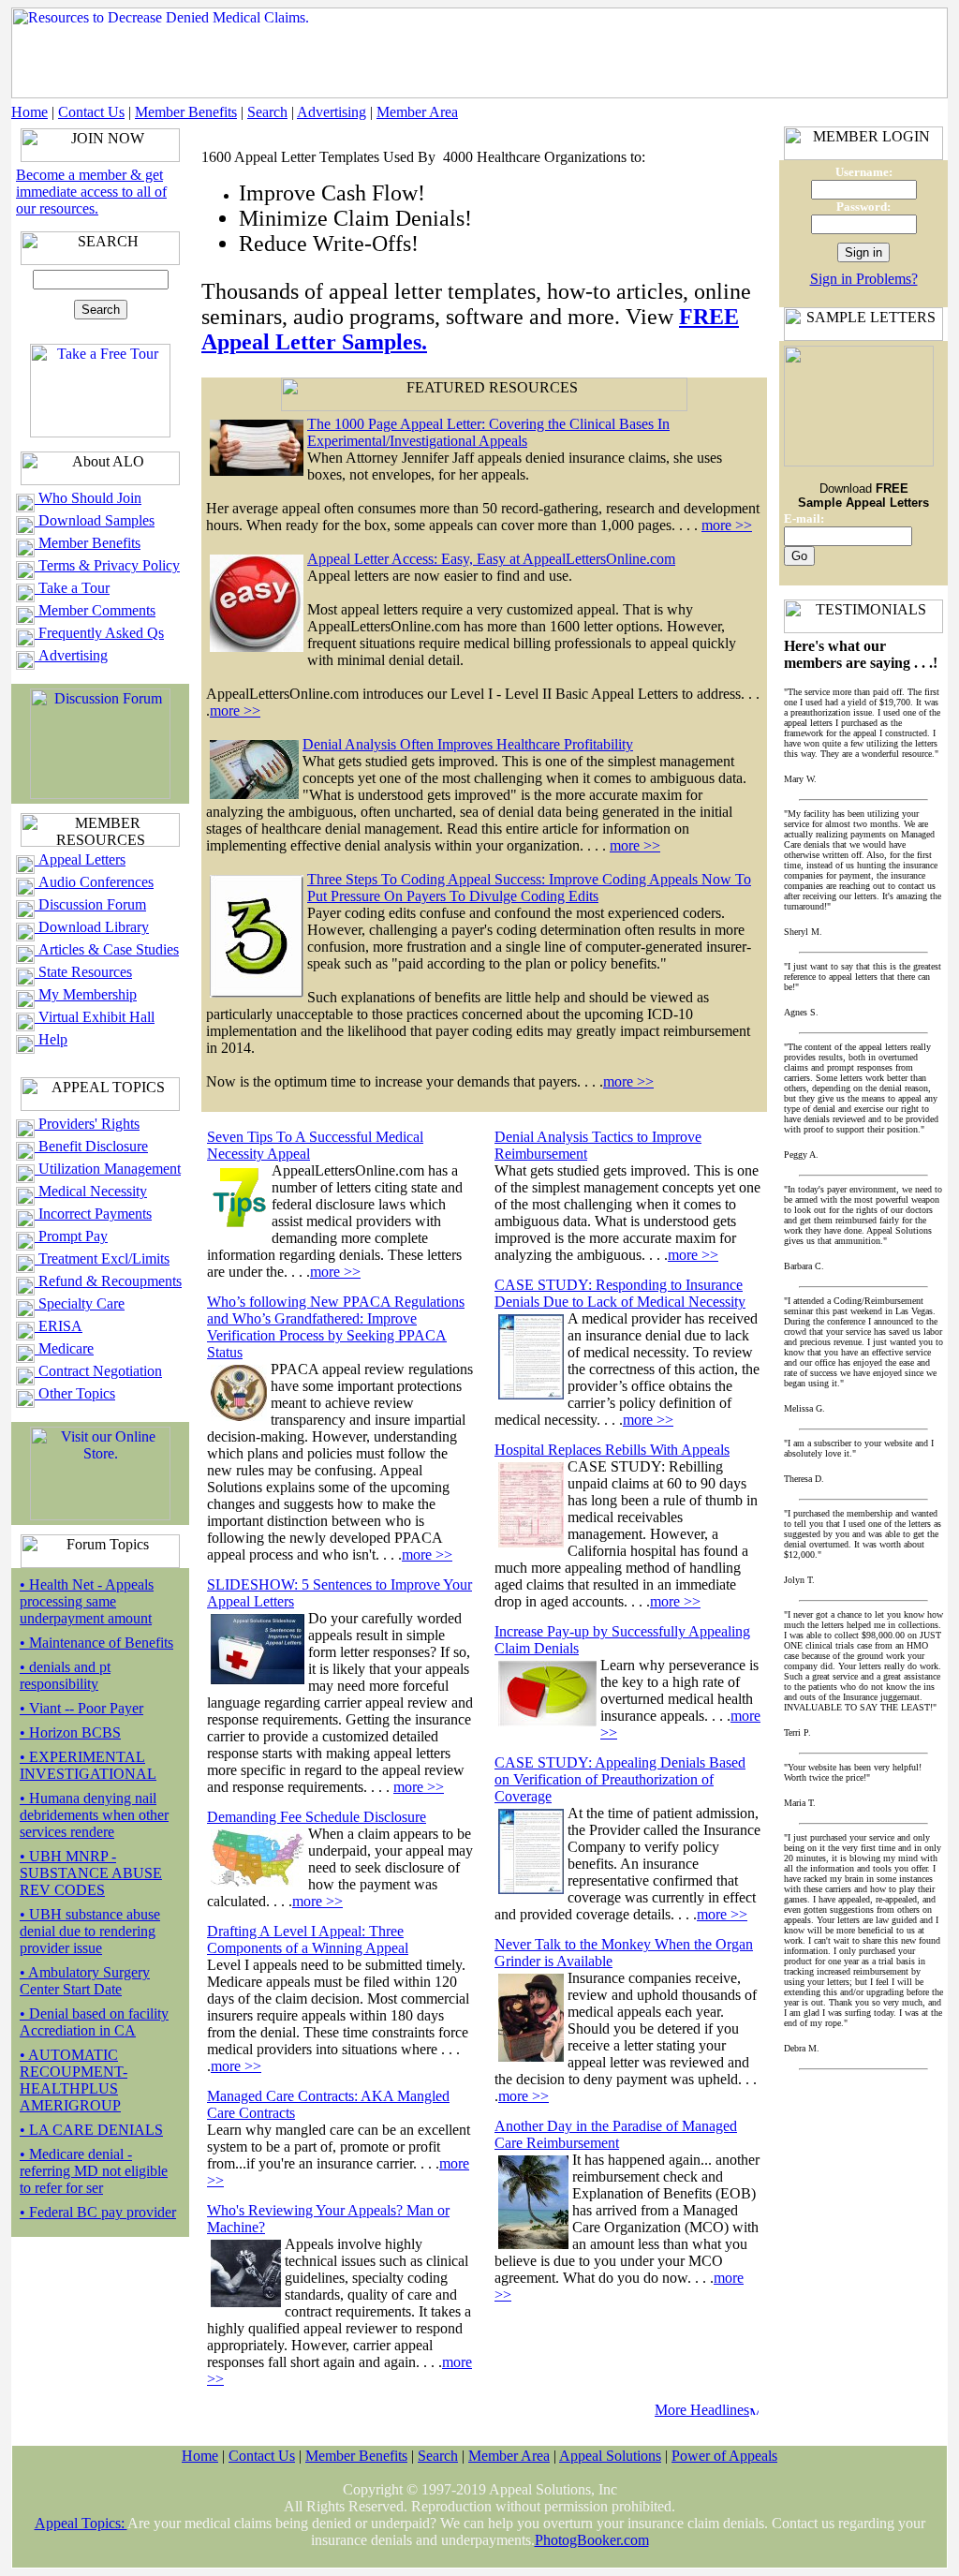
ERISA (59, 1326)
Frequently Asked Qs (99, 633)
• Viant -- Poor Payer (81, 1708)
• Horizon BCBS (70, 1732)
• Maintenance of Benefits (96, 1643)
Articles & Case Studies (107, 949)
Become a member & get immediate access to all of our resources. (91, 192)
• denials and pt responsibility (65, 1675)
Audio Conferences (94, 882)
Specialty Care (80, 1303)
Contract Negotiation (98, 1371)
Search (267, 112)
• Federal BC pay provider (98, 2212)
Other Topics (75, 1393)
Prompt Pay (71, 1236)
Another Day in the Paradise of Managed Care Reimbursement (616, 2134)
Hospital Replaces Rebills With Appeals (612, 1450)
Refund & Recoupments (108, 1281)
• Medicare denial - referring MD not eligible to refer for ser (94, 2171)
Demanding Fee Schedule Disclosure (317, 1817)
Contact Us (91, 112)
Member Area (417, 112)
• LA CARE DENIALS (91, 2130)
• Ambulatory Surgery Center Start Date (85, 1981)
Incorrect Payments (93, 1214)
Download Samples (95, 520)
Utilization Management (108, 1169)
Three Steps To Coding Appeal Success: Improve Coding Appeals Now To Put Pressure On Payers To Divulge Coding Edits (529, 888)
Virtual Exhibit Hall (95, 1017)
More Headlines (702, 2410)
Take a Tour (72, 588)
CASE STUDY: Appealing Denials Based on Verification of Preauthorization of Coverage (620, 1779)
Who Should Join (88, 498)
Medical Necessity (91, 1191)
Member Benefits (186, 112)
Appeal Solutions (610, 2456)
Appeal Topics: (81, 2523)
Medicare (64, 1348)
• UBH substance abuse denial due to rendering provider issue (90, 1931)
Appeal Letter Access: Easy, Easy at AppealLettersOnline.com (491, 559)
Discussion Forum (90, 904)
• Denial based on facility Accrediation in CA (94, 2022)
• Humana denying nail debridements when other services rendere (94, 1815)
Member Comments (95, 610)
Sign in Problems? (864, 279)
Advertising (332, 112)
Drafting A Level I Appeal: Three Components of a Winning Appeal (308, 1939)
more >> (727, 525)
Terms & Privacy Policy (107, 565)
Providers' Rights (87, 1124)
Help (51, 1039)
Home (30, 112)
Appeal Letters (80, 859)
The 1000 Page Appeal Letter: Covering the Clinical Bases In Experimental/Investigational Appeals (488, 432)
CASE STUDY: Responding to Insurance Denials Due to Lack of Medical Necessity (620, 1293)
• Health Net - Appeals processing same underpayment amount (87, 1601)
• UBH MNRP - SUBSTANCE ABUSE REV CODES (91, 1873)
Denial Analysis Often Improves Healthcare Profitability (468, 744)
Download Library (92, 927)
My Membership (86, 994)
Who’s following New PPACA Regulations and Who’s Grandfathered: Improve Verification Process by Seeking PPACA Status (336, 1327)
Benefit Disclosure (91, 1146)
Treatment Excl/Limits (102, 1258)
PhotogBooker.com (592, 2540)
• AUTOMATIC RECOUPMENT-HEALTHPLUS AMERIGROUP (74, 2080)
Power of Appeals (724, 2456)
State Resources (83, 972)
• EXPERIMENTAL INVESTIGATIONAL (88, 1765)
